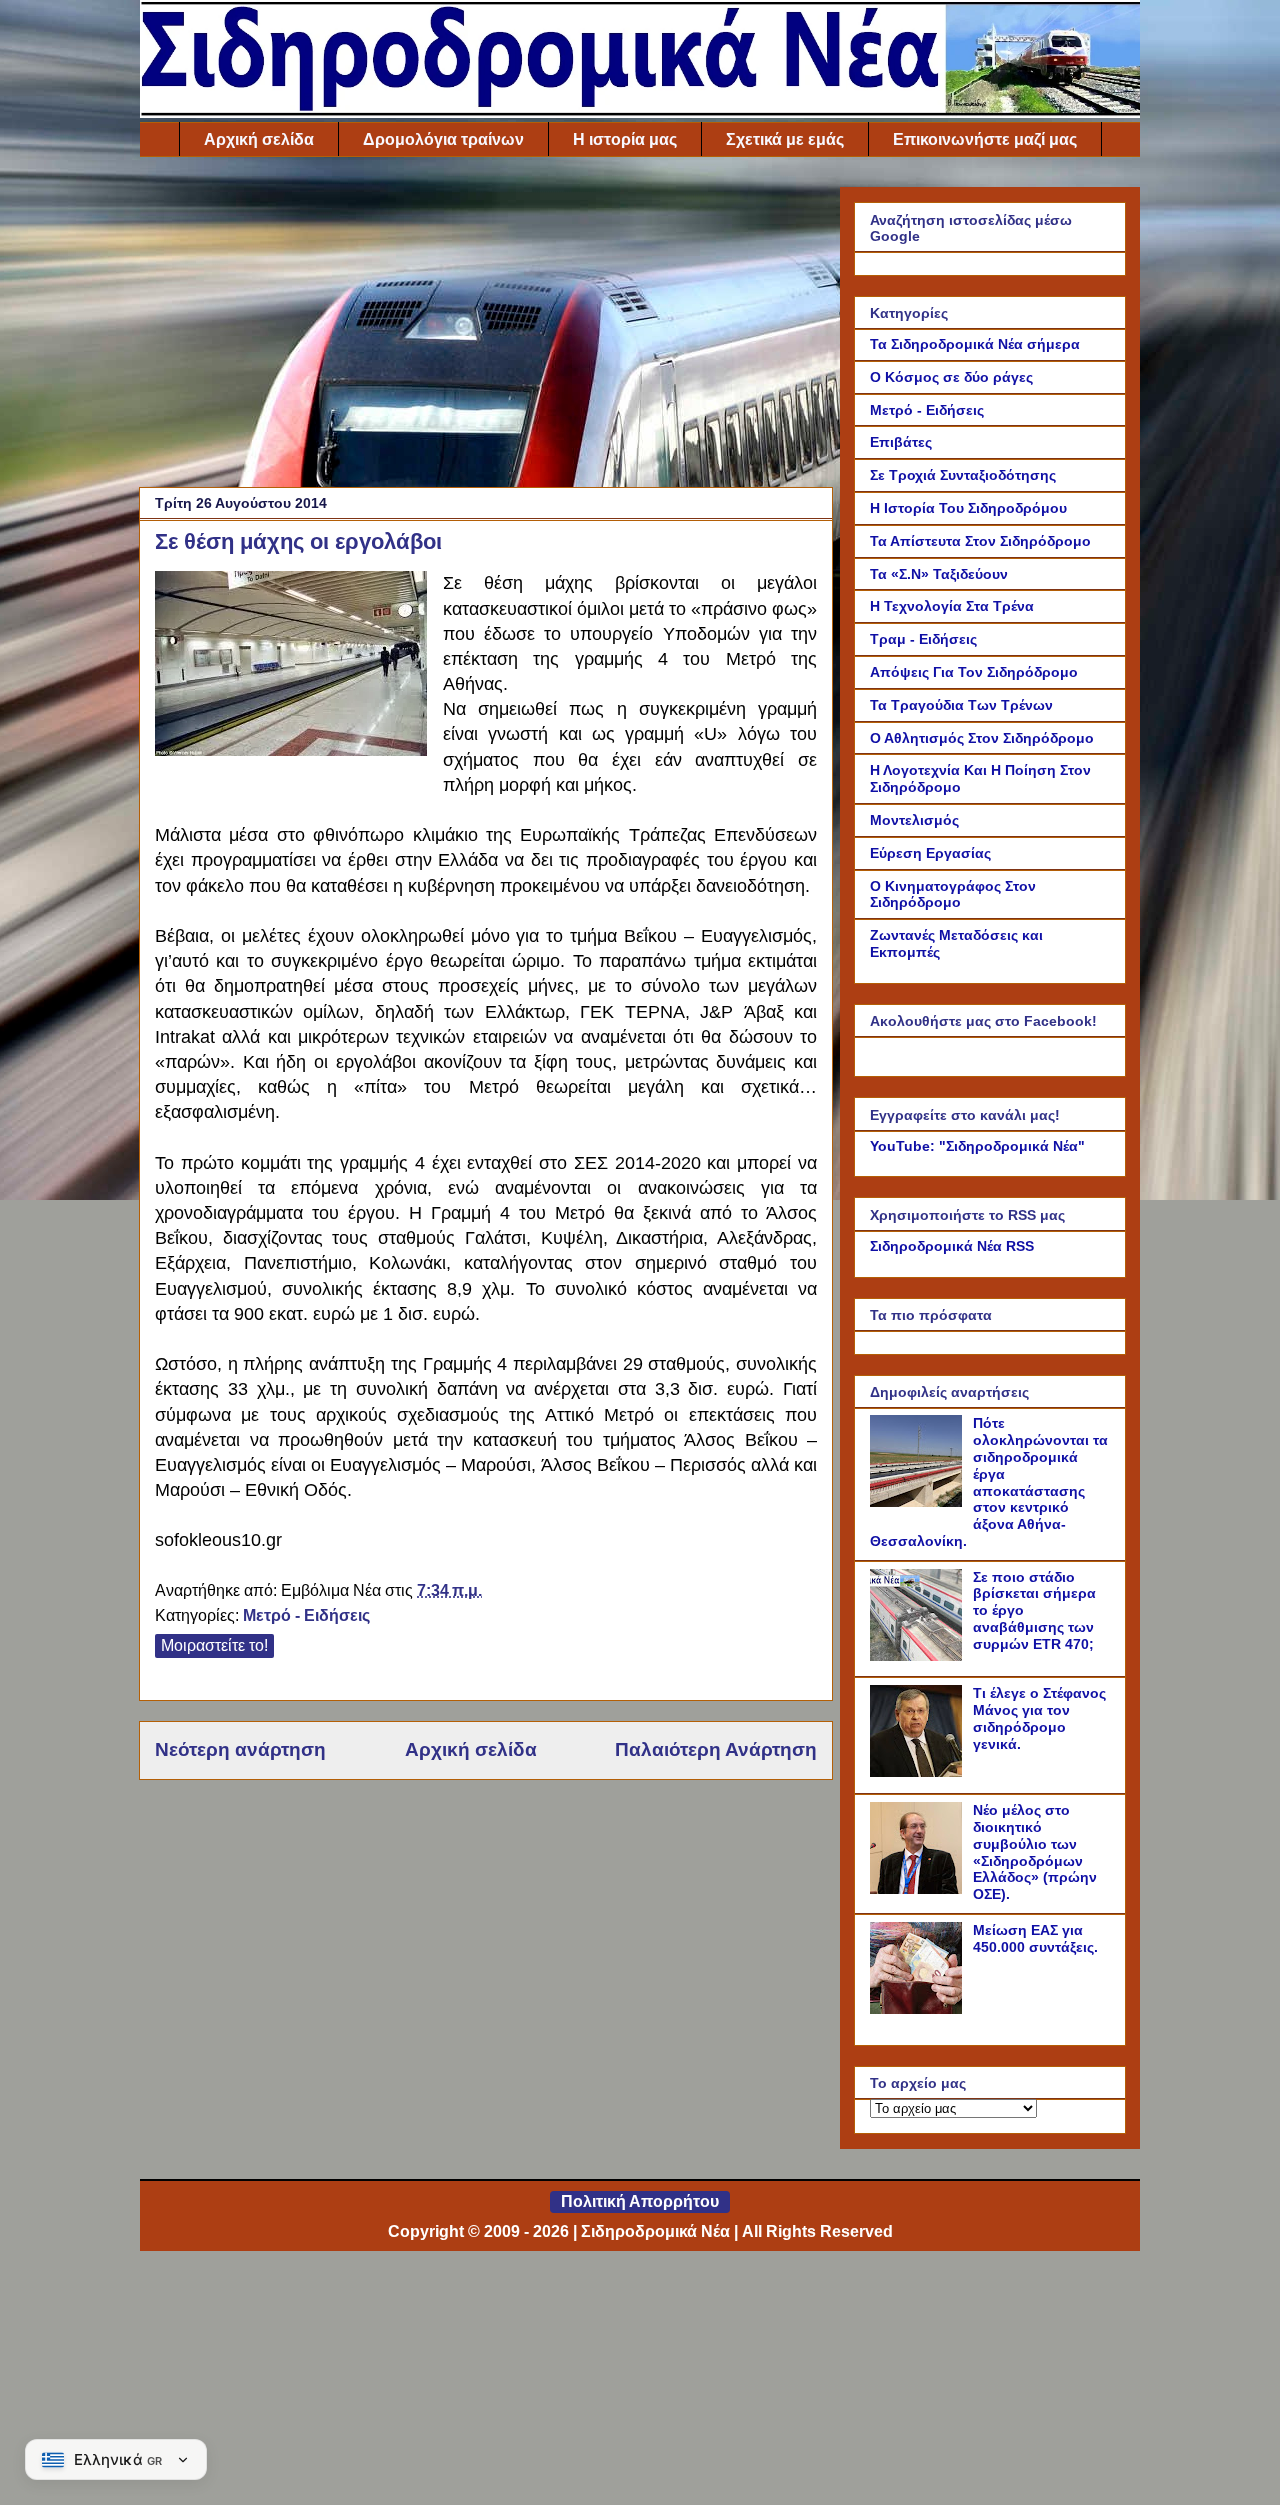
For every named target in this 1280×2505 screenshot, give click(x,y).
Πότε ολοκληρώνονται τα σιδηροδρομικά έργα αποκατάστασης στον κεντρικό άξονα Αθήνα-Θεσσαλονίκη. (989, 1482)
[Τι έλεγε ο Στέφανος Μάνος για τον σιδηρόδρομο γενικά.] (919, 1772)
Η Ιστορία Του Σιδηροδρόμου (968, 508)
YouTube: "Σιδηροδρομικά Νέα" (977, 1146)
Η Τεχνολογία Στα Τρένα (952, 606)
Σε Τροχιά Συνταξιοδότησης (963, 475)
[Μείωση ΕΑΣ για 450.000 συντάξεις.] (919, 2009)
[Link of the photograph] (291, 666)
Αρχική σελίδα (259, 139)
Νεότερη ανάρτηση (240, 1749)
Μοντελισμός (914, 820)
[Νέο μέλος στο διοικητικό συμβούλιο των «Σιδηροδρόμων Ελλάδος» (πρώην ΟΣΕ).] (919, 1889)
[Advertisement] (486, 327)
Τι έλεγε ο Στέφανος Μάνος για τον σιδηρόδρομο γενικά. (1039, 1718)
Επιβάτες (901, 442)
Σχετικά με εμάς (785, 139)
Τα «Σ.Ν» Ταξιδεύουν (939, 574)
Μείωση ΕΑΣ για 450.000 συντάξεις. (1035, 1938)
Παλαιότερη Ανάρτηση (716, 1749)
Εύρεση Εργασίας (930, 853)
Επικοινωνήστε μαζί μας (985, 139)
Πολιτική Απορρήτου (640, 2201)
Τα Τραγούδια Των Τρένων (961, 705)
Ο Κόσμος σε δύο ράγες (951, 377)
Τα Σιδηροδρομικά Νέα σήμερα (975, 344)
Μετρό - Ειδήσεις (306, 1615)
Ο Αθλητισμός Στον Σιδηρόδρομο (982, 738)
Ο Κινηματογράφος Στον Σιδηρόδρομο (953, 894)
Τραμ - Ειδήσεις (923, 639)
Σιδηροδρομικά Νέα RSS (952, 1246)
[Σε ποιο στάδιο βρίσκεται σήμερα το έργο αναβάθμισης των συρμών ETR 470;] (919, 1656)
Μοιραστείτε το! (214, 1645)
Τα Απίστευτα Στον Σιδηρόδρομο (980, 541)
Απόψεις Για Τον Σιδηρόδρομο (974, 672)
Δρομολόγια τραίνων (443, 139)
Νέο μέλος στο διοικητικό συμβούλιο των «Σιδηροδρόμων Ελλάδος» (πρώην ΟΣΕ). (1035, 1852)
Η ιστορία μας (625, 139)
